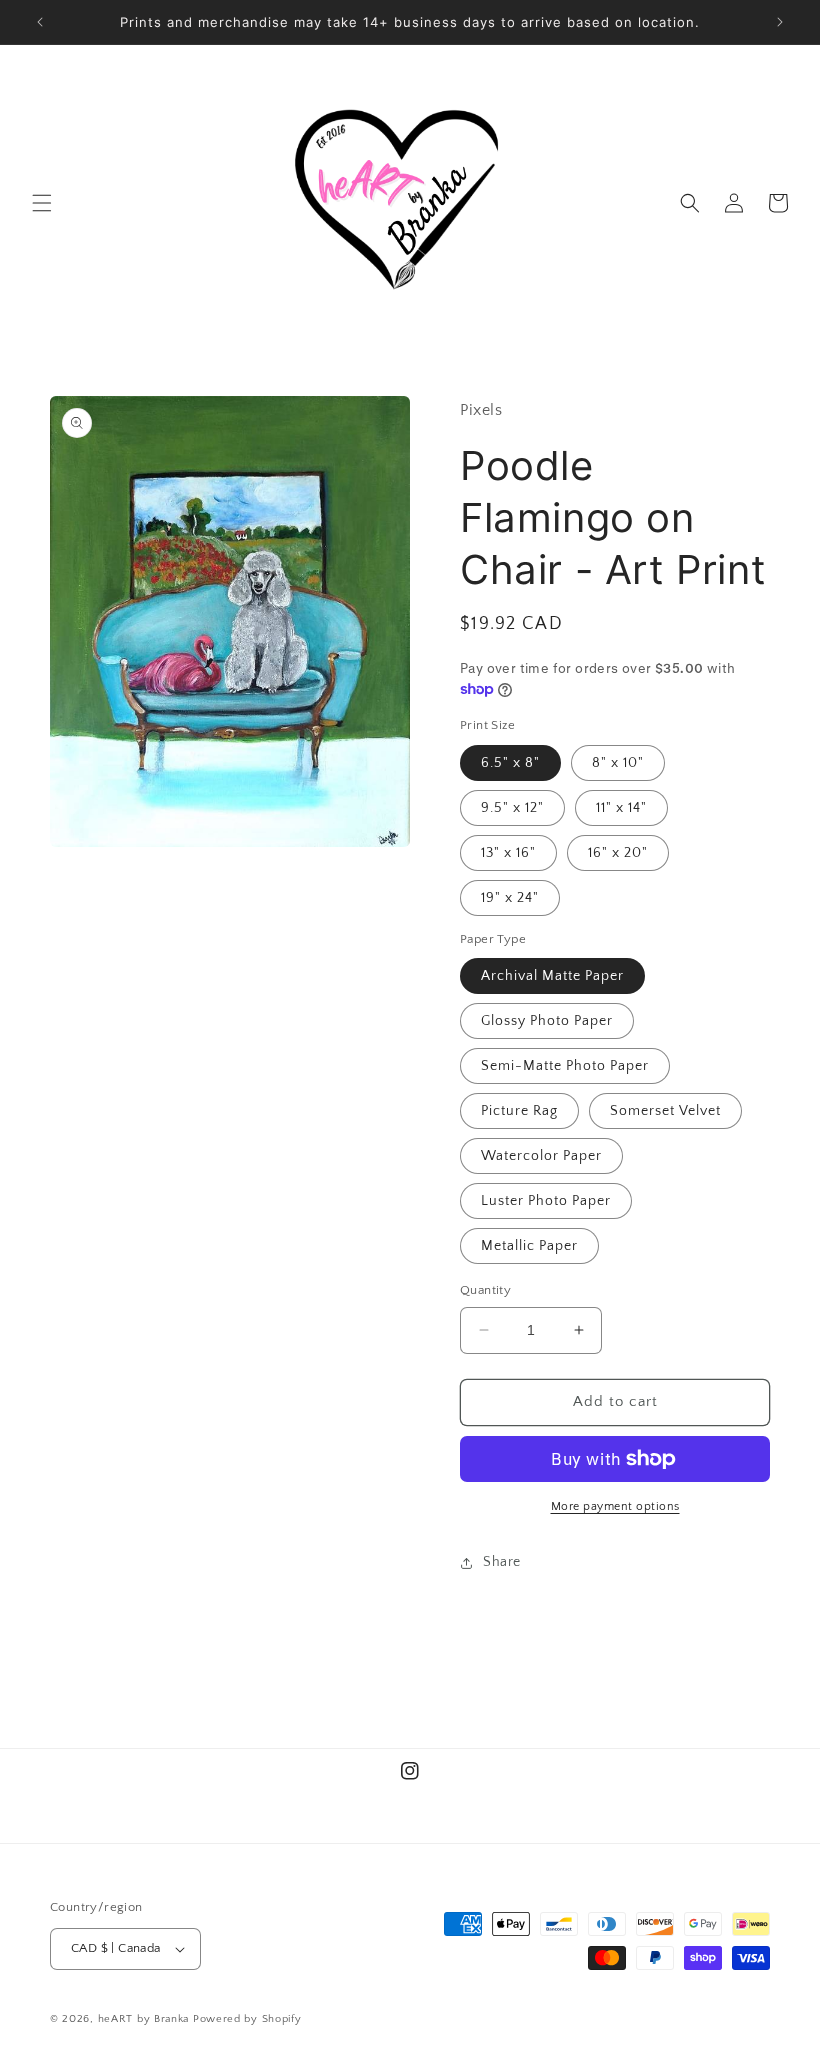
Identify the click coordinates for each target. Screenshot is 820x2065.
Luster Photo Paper (546, 1201)
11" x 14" (621, 808)
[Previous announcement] (40, 22)
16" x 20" (618, 853)
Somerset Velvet (665, 1111)
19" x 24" (510, 898)
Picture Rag (519, 1111)
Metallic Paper (529, 1246)
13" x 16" (508, 853)
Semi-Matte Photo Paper (565, 1066)
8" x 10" (618, 763)
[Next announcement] (780, 22)
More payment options (615, 1506)
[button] (42, 203)
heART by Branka (144, 2019)
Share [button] (502, 1562)
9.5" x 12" (512, 808)
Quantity (485, 1290)
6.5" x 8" (510, 763)
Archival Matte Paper (552, 976)
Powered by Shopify (247, 2019)
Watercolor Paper (541, 1156)
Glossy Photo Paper (547, 1021)
